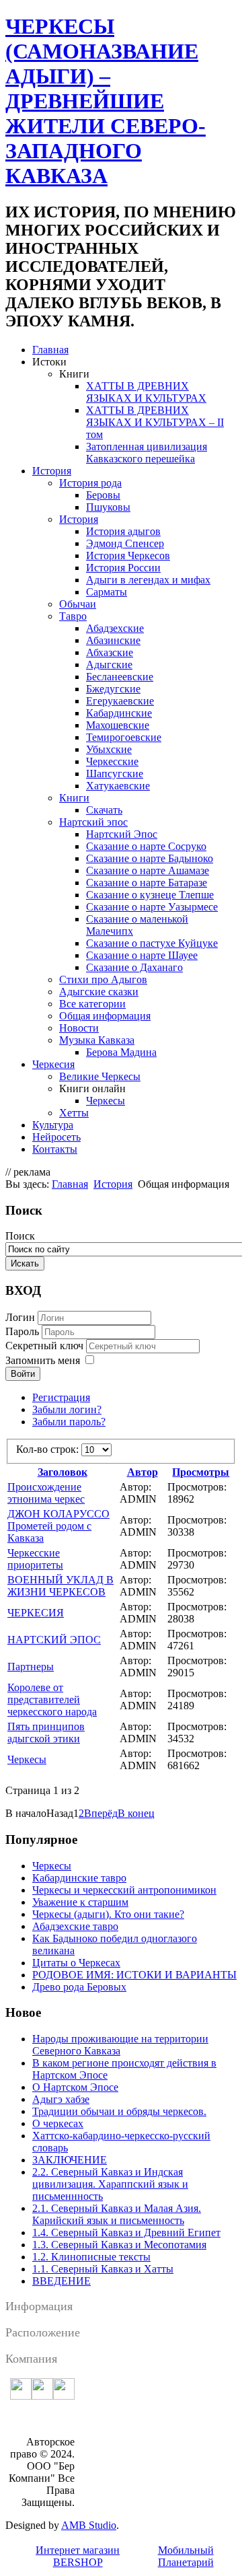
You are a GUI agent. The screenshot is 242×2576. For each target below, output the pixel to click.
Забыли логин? (67, 1409)
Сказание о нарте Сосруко (146, 846)
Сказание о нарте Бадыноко (150, 858)
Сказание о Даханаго (134, 967)
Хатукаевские (118, 786)
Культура (53, 1125)
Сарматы (107, 592)
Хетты (74, 1113)
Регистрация (61, 1397)
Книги (74, 798)
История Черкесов (128, 556)
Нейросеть (56, 1137)
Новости (79, 1028)
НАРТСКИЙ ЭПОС (54, 1640)
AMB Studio (89, 2525)
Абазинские (113, 640)
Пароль (24, 1331)
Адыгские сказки (99, 992)
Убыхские (109, 749)
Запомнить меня (43, 1360)
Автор (143, 1472)
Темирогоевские (124, 737)
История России (123, 568)
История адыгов (123, 531)
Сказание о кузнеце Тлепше (150, 895)
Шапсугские (115, 774)
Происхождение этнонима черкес (46, 1493)
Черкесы (106, 1101)
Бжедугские (113, 689)
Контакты (55, 1149)
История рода (90, 483)
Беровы (103, 495)
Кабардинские (119, 713)
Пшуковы (108, 507)
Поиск (20, 1236)
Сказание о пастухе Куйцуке (152, 943)
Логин (20, 1317)
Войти (23, 1374)
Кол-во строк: (49, 1449)
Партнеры (31, 1667)
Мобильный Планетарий (186, 2556)
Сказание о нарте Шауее (142, 955)
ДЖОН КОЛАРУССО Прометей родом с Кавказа (58, 1526)
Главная (50, 350)
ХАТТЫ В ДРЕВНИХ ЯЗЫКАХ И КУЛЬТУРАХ (146, 392)
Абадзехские (115, 628)
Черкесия (53, 1064)
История (52, 471)
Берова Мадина (121, 1052)
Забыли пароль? (69, 1422)
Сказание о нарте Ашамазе (148, 870)
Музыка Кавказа (97, 1040)
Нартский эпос (93, 822)
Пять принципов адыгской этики (46, 1732)
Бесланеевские (120, 677)
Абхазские (110, 652)
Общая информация (105, 1016)
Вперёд (101, 1813)
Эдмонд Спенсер (125, 543)
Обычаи (78, 604)
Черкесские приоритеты (35, 1559)
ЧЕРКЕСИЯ (36, 1613)
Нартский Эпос (122, 834)
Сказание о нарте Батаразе (147, 883)
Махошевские (118, 725)
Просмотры (201, 1472)
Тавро (73, 616)
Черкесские (112, 761)
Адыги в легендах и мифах (148, 580)
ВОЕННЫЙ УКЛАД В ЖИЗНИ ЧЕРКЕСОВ (61, 1586)
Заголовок (63, 1472)
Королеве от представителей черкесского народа (52, 1700)
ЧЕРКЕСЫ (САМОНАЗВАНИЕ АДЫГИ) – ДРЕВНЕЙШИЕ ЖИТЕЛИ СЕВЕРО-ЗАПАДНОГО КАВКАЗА (106, 101)
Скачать (104, 810)
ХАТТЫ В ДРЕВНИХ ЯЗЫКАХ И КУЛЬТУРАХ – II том (155, 422)
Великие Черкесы (100, 1076)
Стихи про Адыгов (103, 979)
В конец (136, 1813)
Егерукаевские (120, 701)
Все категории (92, 1004)
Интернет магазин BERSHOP (78, 2556)
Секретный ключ (46, 1346)
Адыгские (109, 665)
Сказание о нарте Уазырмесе (152, 907)
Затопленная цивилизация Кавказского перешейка (147, 453)
